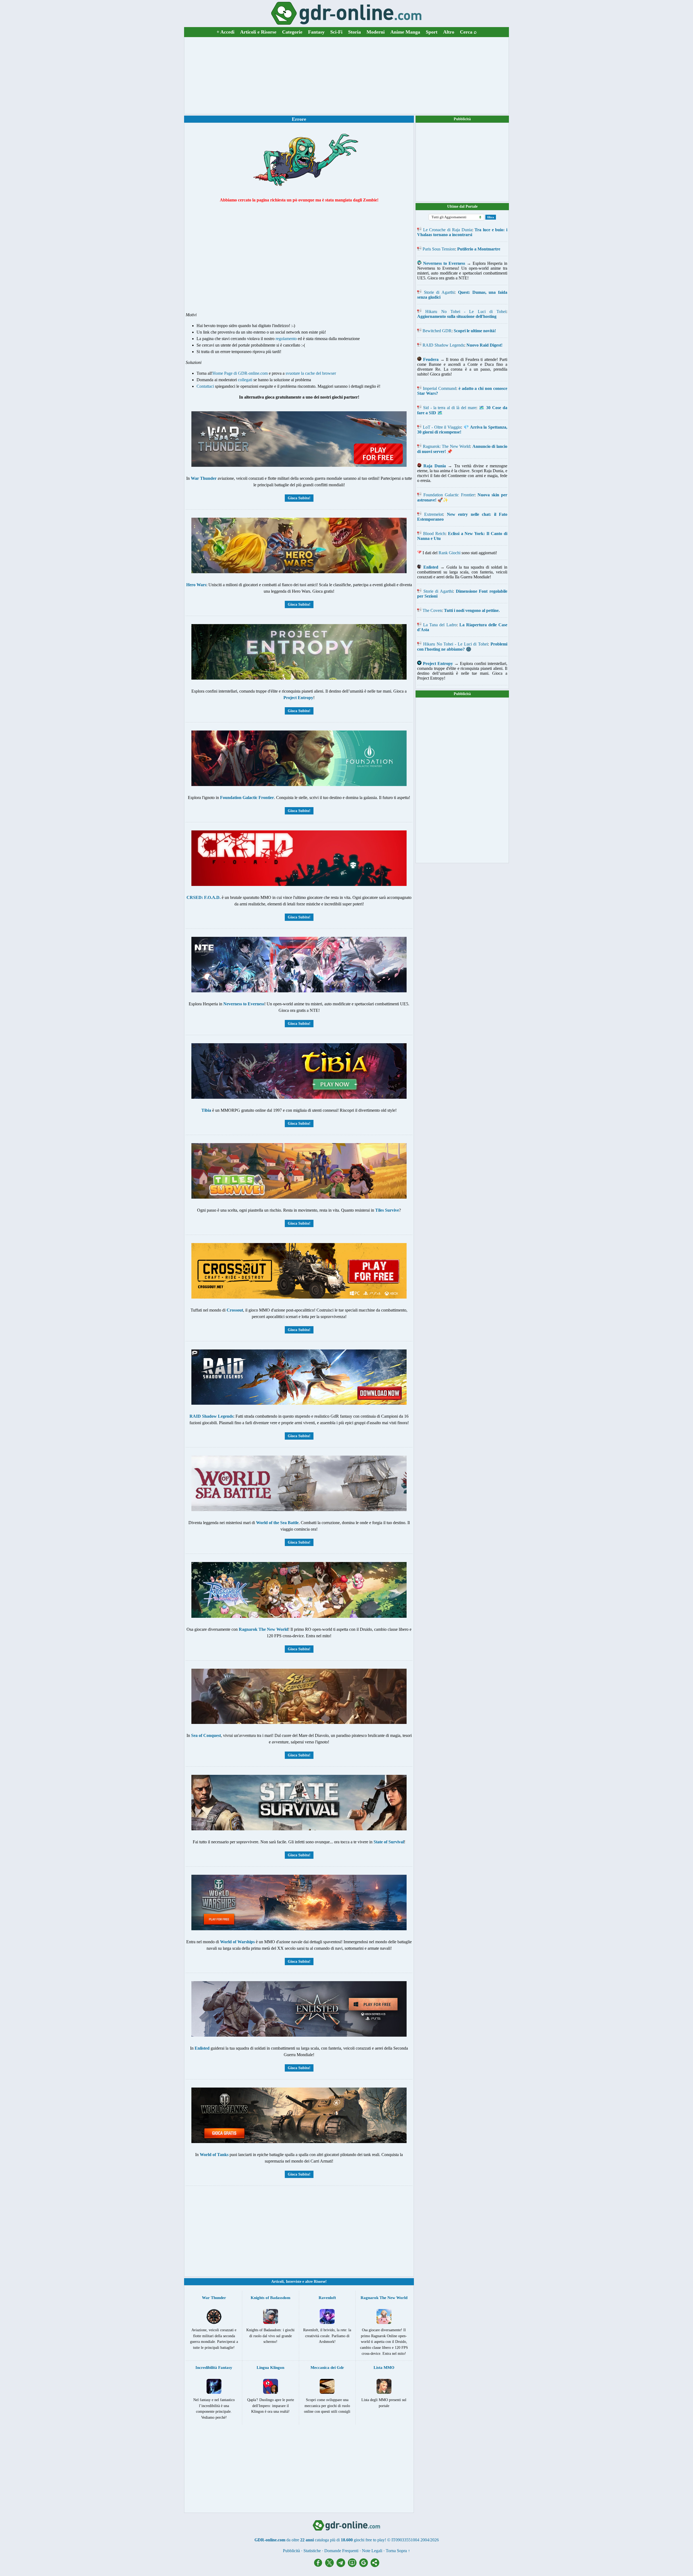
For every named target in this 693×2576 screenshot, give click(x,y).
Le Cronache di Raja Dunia (448, 230)
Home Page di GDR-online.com (240, 373)
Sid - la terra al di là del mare (450, 408)
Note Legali (372, 2551)
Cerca (468, 32)
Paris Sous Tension (439, 249)
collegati (245, 380)
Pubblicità (462, 119)
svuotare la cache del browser (311, 373)
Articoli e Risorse (258, 32)
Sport (432, 32)
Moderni (376, 32)
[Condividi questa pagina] (375, 2566)
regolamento (286, 339)
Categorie (292, 32)
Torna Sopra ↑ (398, 2551)
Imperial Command (439, 388)
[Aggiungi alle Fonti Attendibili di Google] (365, 2566)
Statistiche (312, 2551)
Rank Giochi (450, 553)
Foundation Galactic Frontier (449, 495)
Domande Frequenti (341, 2551)
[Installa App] (354, 2566)
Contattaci (205, 386)
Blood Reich (434, 534)
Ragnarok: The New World (447, 446)
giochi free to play (369, 2540)
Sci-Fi (336, 32)
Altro (449, 32)
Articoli (277, 2282)
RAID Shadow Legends (443, 345)
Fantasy (316, 32)
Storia (354, 32)
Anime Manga (405, 32)
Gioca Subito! (299, 498)
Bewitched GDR (437, 331)
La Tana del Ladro (440, 625)
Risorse (320, 2282)
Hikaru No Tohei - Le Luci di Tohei (466, 312)
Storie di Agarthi (439, 292)
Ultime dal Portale (462, 206)
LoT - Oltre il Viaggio (442, 427)
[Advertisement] (346, 76)
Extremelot (434, 514)
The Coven (432, 610)
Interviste (294, 2282)
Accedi (225, 32)
